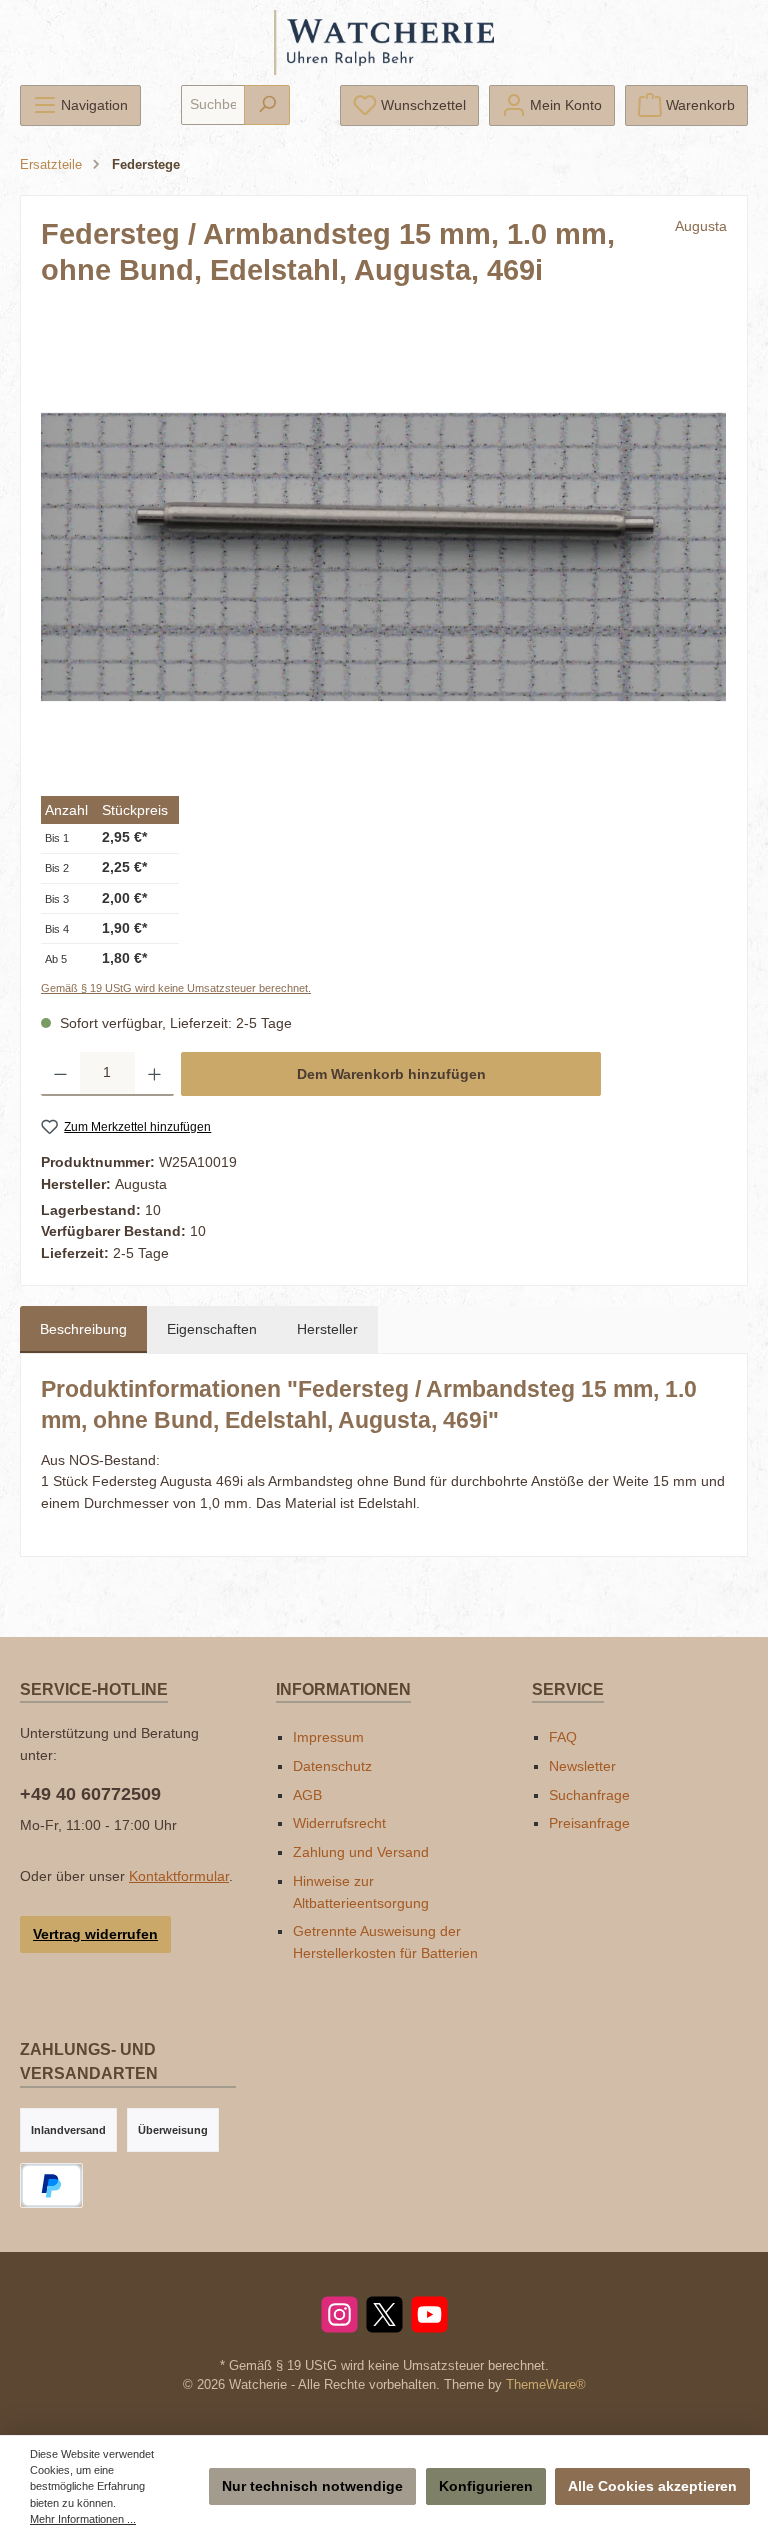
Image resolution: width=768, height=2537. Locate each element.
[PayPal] (51, 2185)
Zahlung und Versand (361, 1852)
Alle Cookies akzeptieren (652, 2486)
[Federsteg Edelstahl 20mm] (383, 556)
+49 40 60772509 (90, 1794)
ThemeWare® (546, 2385)
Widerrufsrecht (339, 1823)
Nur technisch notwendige (312, 2486)
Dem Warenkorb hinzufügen (391, 1074)
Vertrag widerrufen (95, 1934)
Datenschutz (332, 1766)
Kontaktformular (179, 1876)
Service (568, 1689)
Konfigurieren (486, 2486)
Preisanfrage (589, 1823)
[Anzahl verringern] (60, 1074)
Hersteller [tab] (327, 1329)
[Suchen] (267, 105)
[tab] (83, 1330)
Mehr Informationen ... (83, 2519)
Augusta (701, 226)
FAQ (563, 1737)
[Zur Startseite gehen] (384, 42)
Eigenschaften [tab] (212, 1329)
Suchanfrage (589, 1795)
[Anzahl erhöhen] (154, 1074)
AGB (307, 1795)
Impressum (328, 1737)
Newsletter (582, 1766)
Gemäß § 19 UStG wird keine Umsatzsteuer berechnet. (176, 988)
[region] (384, 557)
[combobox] (213, 105)
